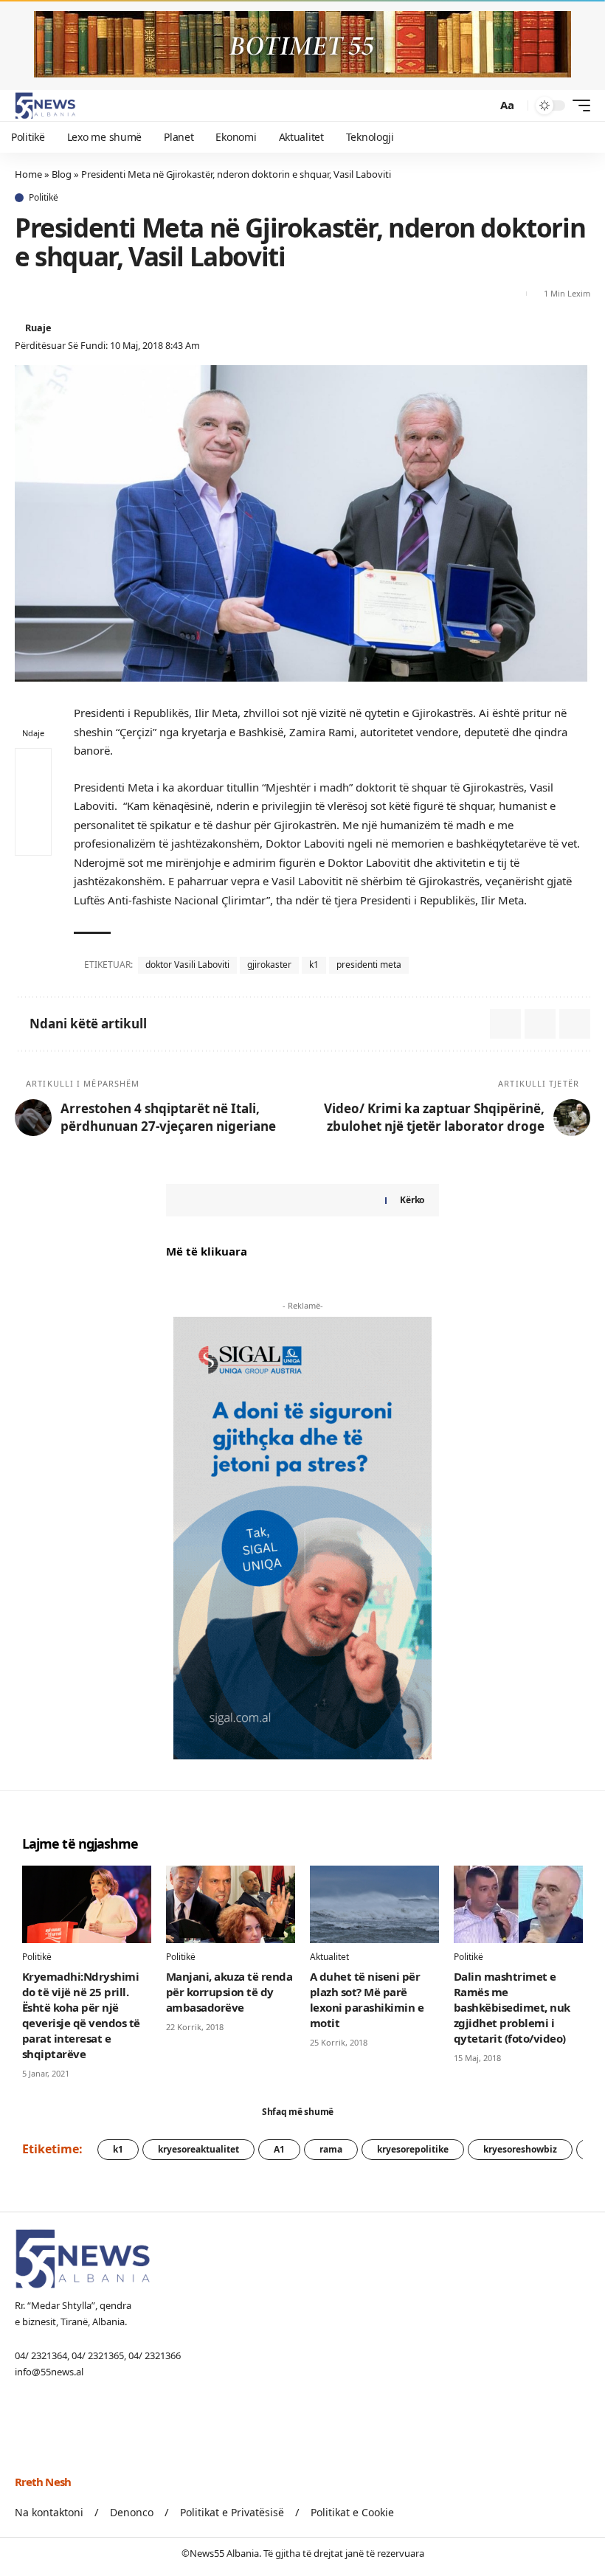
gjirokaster (269, 965)
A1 (279, 2149)
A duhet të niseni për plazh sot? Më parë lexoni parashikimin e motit (367, 1999)
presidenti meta (369, 965)
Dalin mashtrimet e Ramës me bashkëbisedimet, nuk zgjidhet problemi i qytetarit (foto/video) (512, 2007)
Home (28, 174)
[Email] (52, 294)
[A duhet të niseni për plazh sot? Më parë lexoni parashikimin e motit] (374, 1904)
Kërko (412, 1200)
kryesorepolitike (413, 2149)
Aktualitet (329, 1957)
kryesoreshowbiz (520, 2149)
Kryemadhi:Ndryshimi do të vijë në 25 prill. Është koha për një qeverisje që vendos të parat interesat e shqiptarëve (81, 2015)
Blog (62, 174)
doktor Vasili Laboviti (187, 965)
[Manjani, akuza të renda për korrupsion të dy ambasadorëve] (231, 1904)
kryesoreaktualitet (198, 2149)
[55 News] (45, 105)
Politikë (44, 198)
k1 (314, 965)
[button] (482, 105)
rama (331, 2149)
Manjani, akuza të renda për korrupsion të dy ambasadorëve (229, 1992)
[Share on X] (25, 294)
